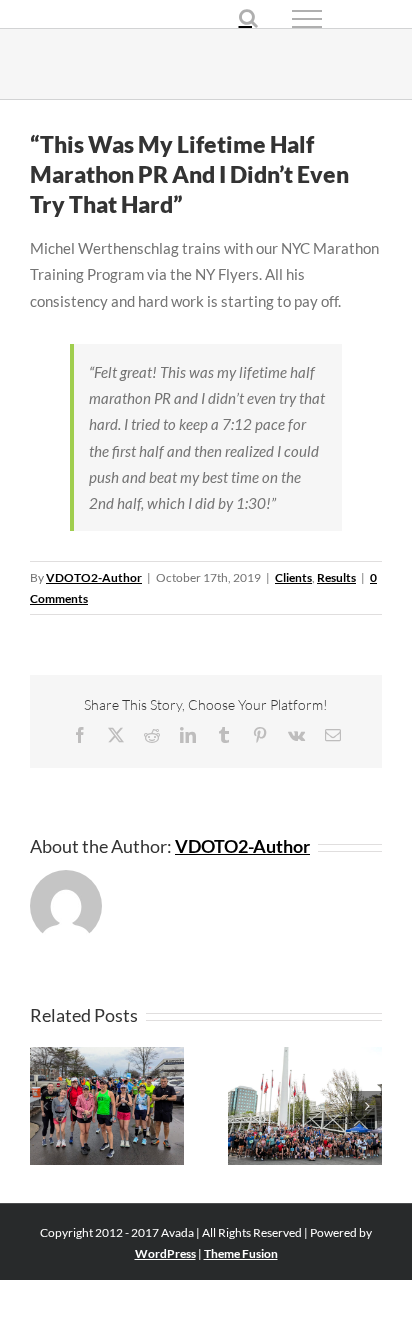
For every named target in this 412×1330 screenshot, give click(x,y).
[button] (45, 1106)
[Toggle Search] (248, 18)
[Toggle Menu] (342, 19)
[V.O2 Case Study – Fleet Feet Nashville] (305, 1056)
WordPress (165, 1253)
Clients (293, 577)
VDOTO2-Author (94, 577)
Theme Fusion (241, 1253)
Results (336, 577)
